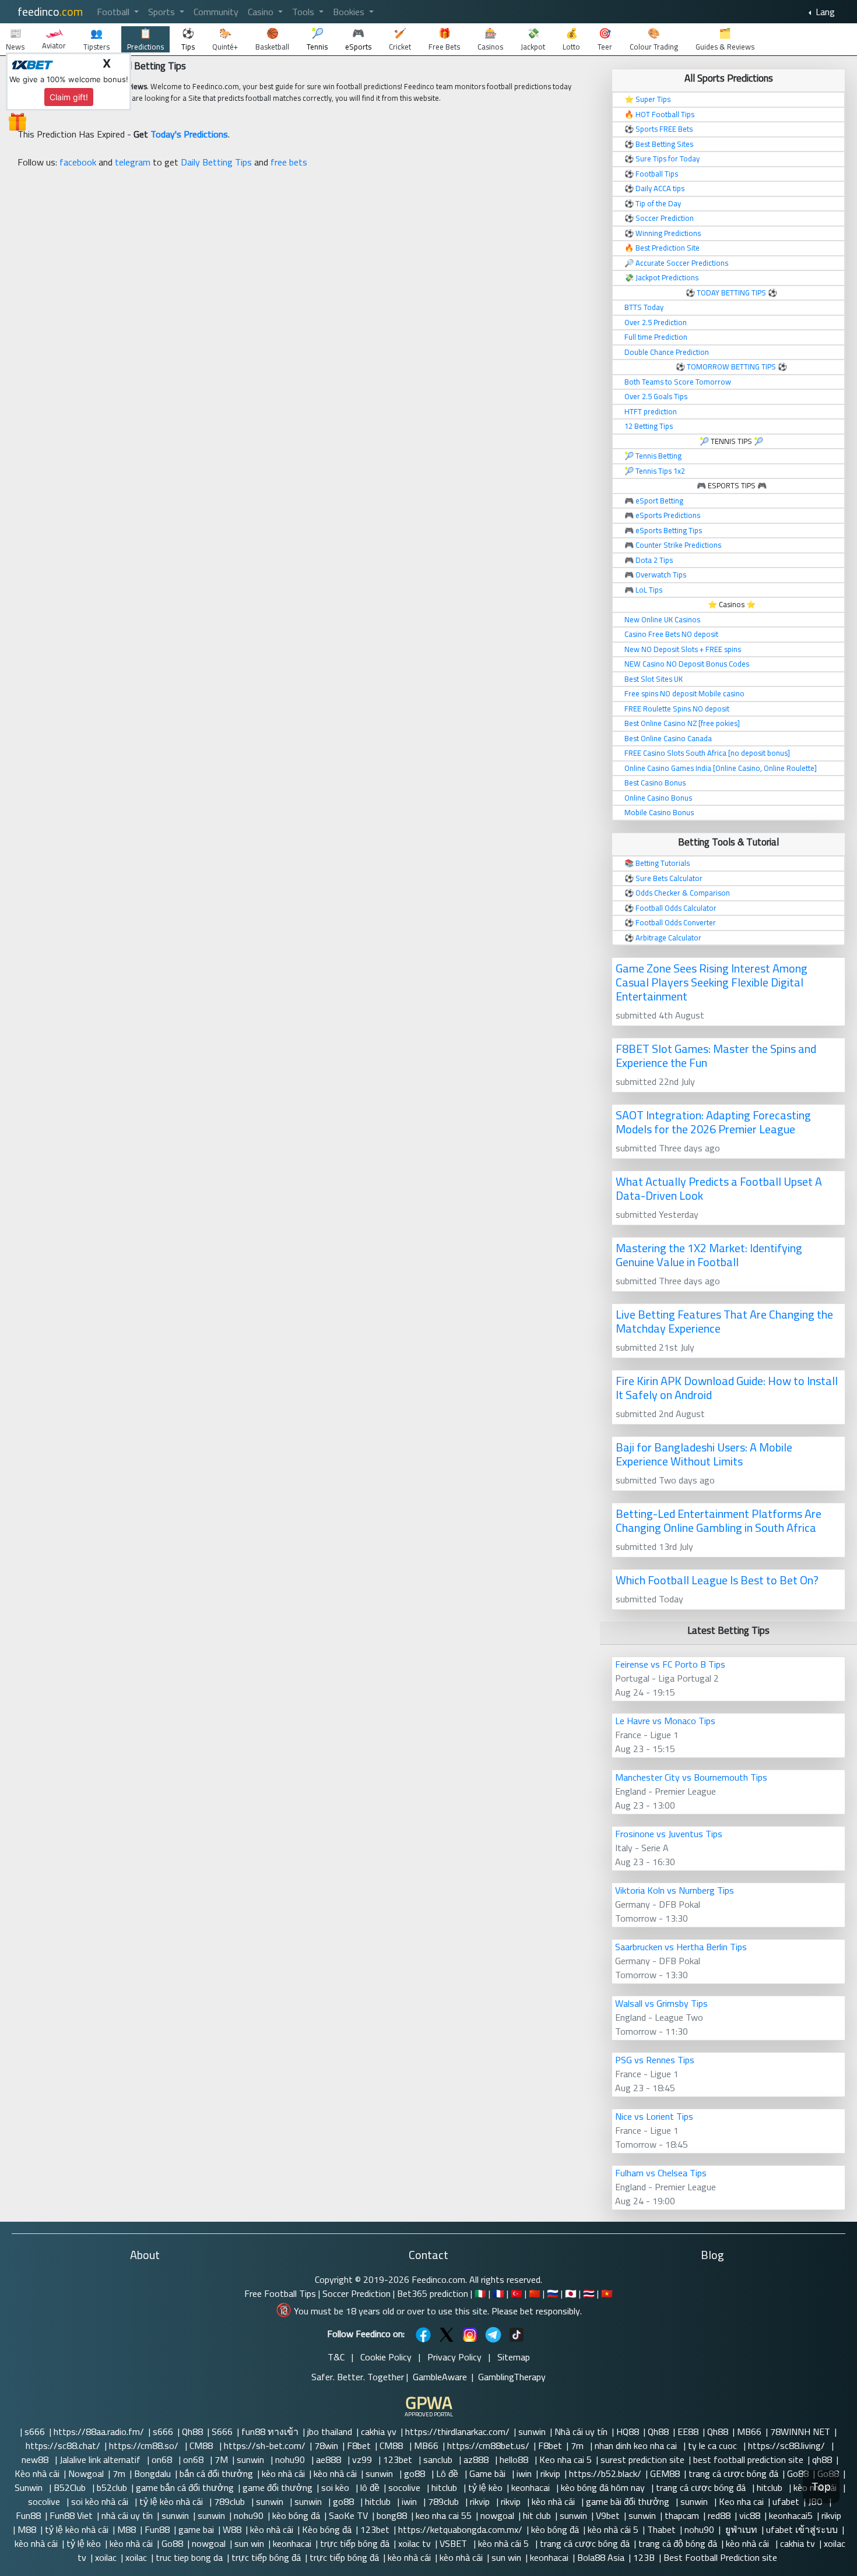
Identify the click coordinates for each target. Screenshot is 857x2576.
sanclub (439, 2459)
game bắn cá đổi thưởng (185, 2487)
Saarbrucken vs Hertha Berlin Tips (681, 1947)
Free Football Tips (280, 2293)
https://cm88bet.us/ (488, 2445)
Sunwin (30, 2487)
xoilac (106, 2557)
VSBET (454, 2543)
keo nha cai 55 (444, 2515)
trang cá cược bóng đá (733, 2473)
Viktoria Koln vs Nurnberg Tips (675, 1890)
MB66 (749, 2431)
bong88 (392, 2515)
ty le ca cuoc (714, 2445)
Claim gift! (69, 97)
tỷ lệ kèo (485, 2487)
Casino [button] (262, 12)
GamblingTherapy (512, 2377)
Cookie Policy (386, 2357)
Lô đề (448, 2473)
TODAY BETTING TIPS (732, 293)
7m (578, 2445)
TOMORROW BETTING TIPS (731, 367)
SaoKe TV (348, 2515)
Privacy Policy (454, 2357)
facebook (78, 162)
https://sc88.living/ (788, 2445)
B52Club (71, 2487)
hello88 (515, 2459)
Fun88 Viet (71, 2515)
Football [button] (114, 12)
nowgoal (497, 2515)
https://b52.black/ (605, 2473)
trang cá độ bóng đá (678, 2543)
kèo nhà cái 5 (613, 2529)
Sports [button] (163, 12)
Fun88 (28, 2515)
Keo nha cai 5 (566, 2459)
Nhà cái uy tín (581, 2431)
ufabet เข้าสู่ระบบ (802, 2529)
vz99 (363, 2459)
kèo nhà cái (283, 2473)
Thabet (661, 2529)
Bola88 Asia (601, 2557)
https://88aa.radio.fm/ (99, 2431)
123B (644, 2557)
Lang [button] (824, 12)
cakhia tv (798, 2543)
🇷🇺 (553, 2293)
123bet (399, 2459)
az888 (477, 2459)
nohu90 (291, 2459)
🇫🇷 (498, 2293)
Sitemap (514, 2357)
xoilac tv (415, 2543)
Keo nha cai (741, 2501)
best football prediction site (748, 2459)
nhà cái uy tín (127, 2515)
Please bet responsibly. (537, 2311)
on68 (163, 2459)
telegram (133, 162)
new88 (36, 2459)
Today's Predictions (189, 134)
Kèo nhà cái (37, 2473)
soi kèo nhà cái (101, 2501)
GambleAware (440, 2377)
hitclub (445, 2487)
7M (221, 2459)
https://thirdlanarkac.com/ (457, 2431)
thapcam (682, 2515)
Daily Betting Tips (216, 162)
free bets (289, 162)
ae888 (330, 2459)
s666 (35, 2431)
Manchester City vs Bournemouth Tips (691, 1777)
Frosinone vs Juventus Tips (669, 1834)
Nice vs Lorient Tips (654, 2116)
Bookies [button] (350, 12)
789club (231, 2501)
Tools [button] (304, 12)
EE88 (688, 2431)
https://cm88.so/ (145, 2445)
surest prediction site (642, 2459)
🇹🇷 (517, 2293)
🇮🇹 (480, 2293)
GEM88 (665, 2473)
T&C (336, 2357)
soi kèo (336, 2487)
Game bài (489, 2473)
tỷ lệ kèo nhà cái (172, 2501)
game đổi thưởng (278, 2487)
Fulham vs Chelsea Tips (661, 2173)
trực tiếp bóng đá (355, 2543)
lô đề (370, 2487)
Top (821, 2487)
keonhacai (532, 2487)
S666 (222, 2431)
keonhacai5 (791, 2515)
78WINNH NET (800, 2431)
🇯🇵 (571, 2293)
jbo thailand (330, 2431)
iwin (524, 2473)
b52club (112, 2487)
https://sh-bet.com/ (265, 2445)
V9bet (608, 2515)
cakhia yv (379, 2431)
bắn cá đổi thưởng (216, 2473)
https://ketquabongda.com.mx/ (460, 2529)
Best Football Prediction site (720, 2557)
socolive (405, 2487)
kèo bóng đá (296, 2515)
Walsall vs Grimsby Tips (661, 2003)
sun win (249, 2543)
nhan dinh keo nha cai (637, 2445)
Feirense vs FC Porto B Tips (670, 1664)
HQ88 (628, 2431)
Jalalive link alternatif (101, 2459)
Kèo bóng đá (327, 2529)
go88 (416, 2473)
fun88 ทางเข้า (270, 2431)
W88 (232, 2529)
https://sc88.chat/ (63, 2445)
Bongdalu (152, 2473)
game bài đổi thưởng (629, 2501)
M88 (27, 2529)
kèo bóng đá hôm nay (604, 2487)
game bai (196, 2529)
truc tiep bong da (189, 2557)
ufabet (786, 2501)
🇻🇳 (607, 2293)
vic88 (750, 2515)
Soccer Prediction (357, 2293)
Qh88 (192, 2431)
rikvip (550, 2473)
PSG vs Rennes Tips (655, 2060)
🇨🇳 (535, 2293)
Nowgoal (86, 2473)
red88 (719, 2515)
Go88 (798, 2473)
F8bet (359, 2445)
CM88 (202, 2445)
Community (216, 12)
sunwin (532, 2431)
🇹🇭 (589, 2293)
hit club (537, 2515)
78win (326, 2445)
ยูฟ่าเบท (740, 2529)
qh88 (822, 2459)
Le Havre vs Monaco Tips (665, 1721)
